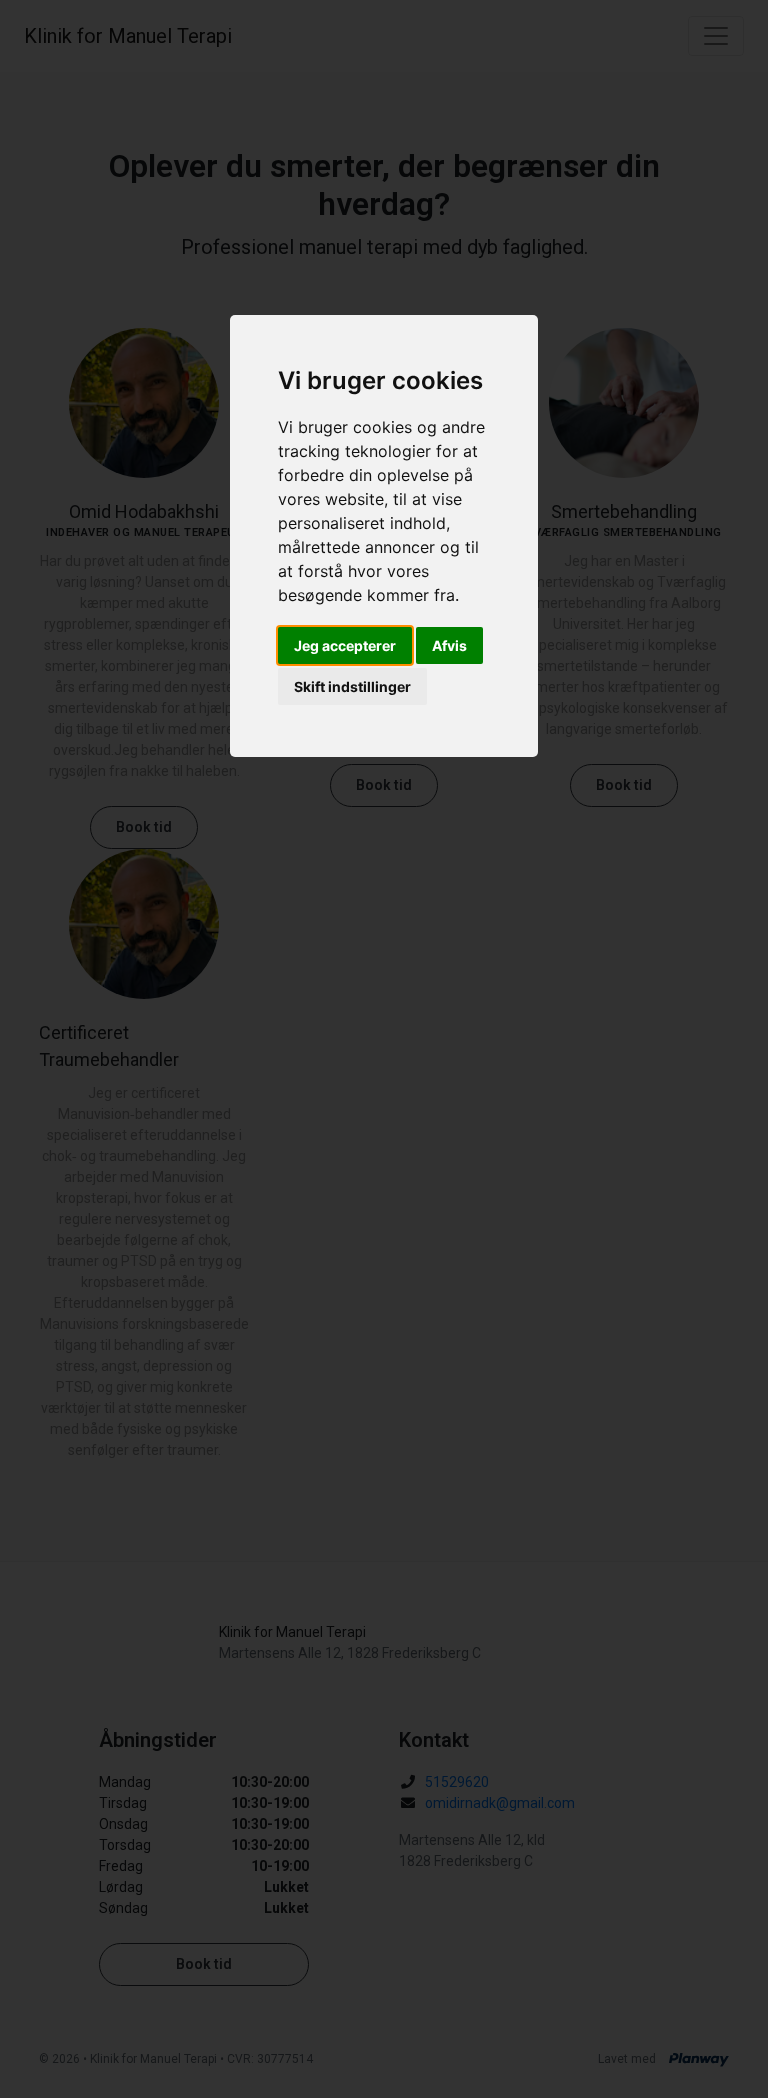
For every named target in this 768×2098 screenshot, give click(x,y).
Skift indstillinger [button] (352, 686)
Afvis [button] (449, 645)
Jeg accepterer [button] (345, 645)
